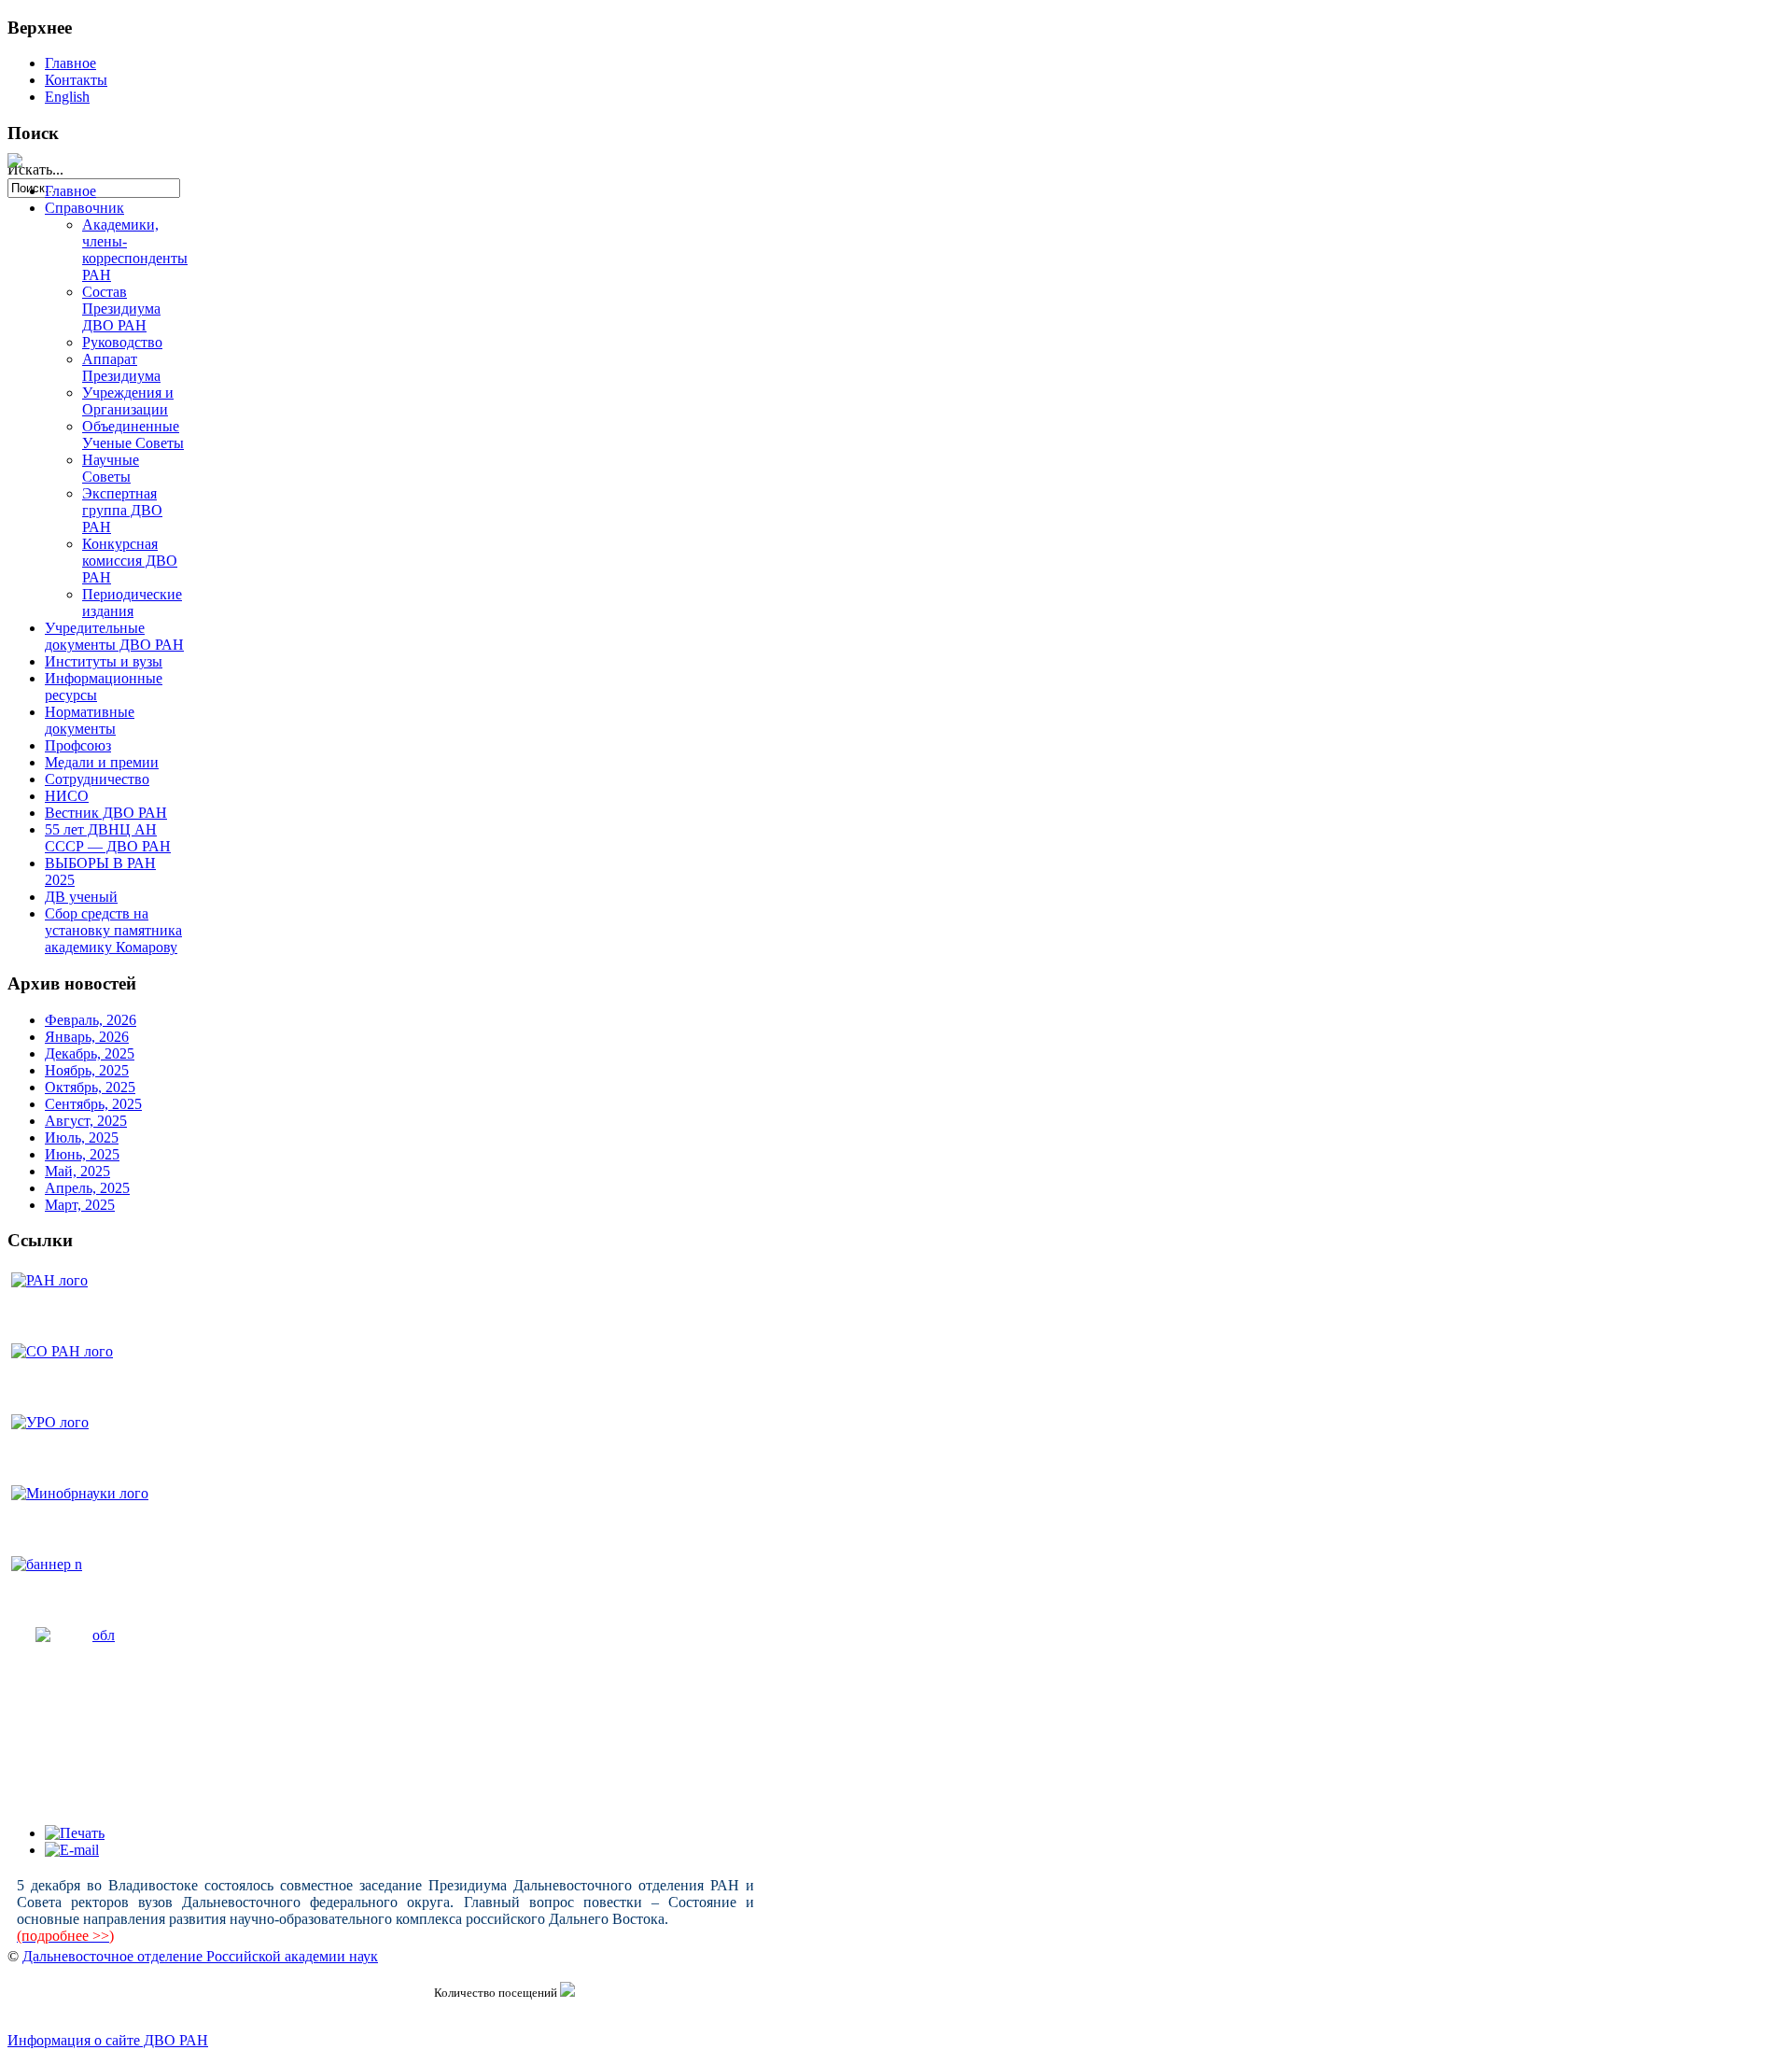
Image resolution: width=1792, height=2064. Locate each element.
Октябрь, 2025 (90, 1087)
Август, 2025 (86, 1121)
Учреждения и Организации (128, 401)
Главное (70, 63)
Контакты (76, 80)
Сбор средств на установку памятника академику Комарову (113, 930)
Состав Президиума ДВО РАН (121, 309)
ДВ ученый (81, 897)
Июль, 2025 (82, 1137)
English (67, 97)
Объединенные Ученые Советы (133, 435)
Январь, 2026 (87, 1037)
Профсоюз (78, 745)
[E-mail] (72, 1850)
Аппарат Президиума (121, 367)
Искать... (35, 169)
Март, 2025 (80, 1205)
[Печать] (75, 1833)
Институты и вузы (104, 661)
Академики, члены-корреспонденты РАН (135, 250)
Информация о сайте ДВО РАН (108, 2040)
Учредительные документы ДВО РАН (114, 636)
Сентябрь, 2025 (93, 1104)
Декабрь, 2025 (90, 1053)
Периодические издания (132, 603)
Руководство (122, 342)
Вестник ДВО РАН (106, 813)
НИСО (67, 796)
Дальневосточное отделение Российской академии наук (200, 1956)
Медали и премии (102, 762)
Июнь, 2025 (82, 1154)
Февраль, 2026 (91, 1020)
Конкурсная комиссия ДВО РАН (130, 561)
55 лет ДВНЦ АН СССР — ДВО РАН (108, 838)
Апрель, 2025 (87, 1188)
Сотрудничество (97, 779)
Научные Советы (111, 468)
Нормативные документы (90, 720)
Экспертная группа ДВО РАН (122, 510)
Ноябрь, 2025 (87, 1070)
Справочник (84, 208)
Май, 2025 (77, 1171)
